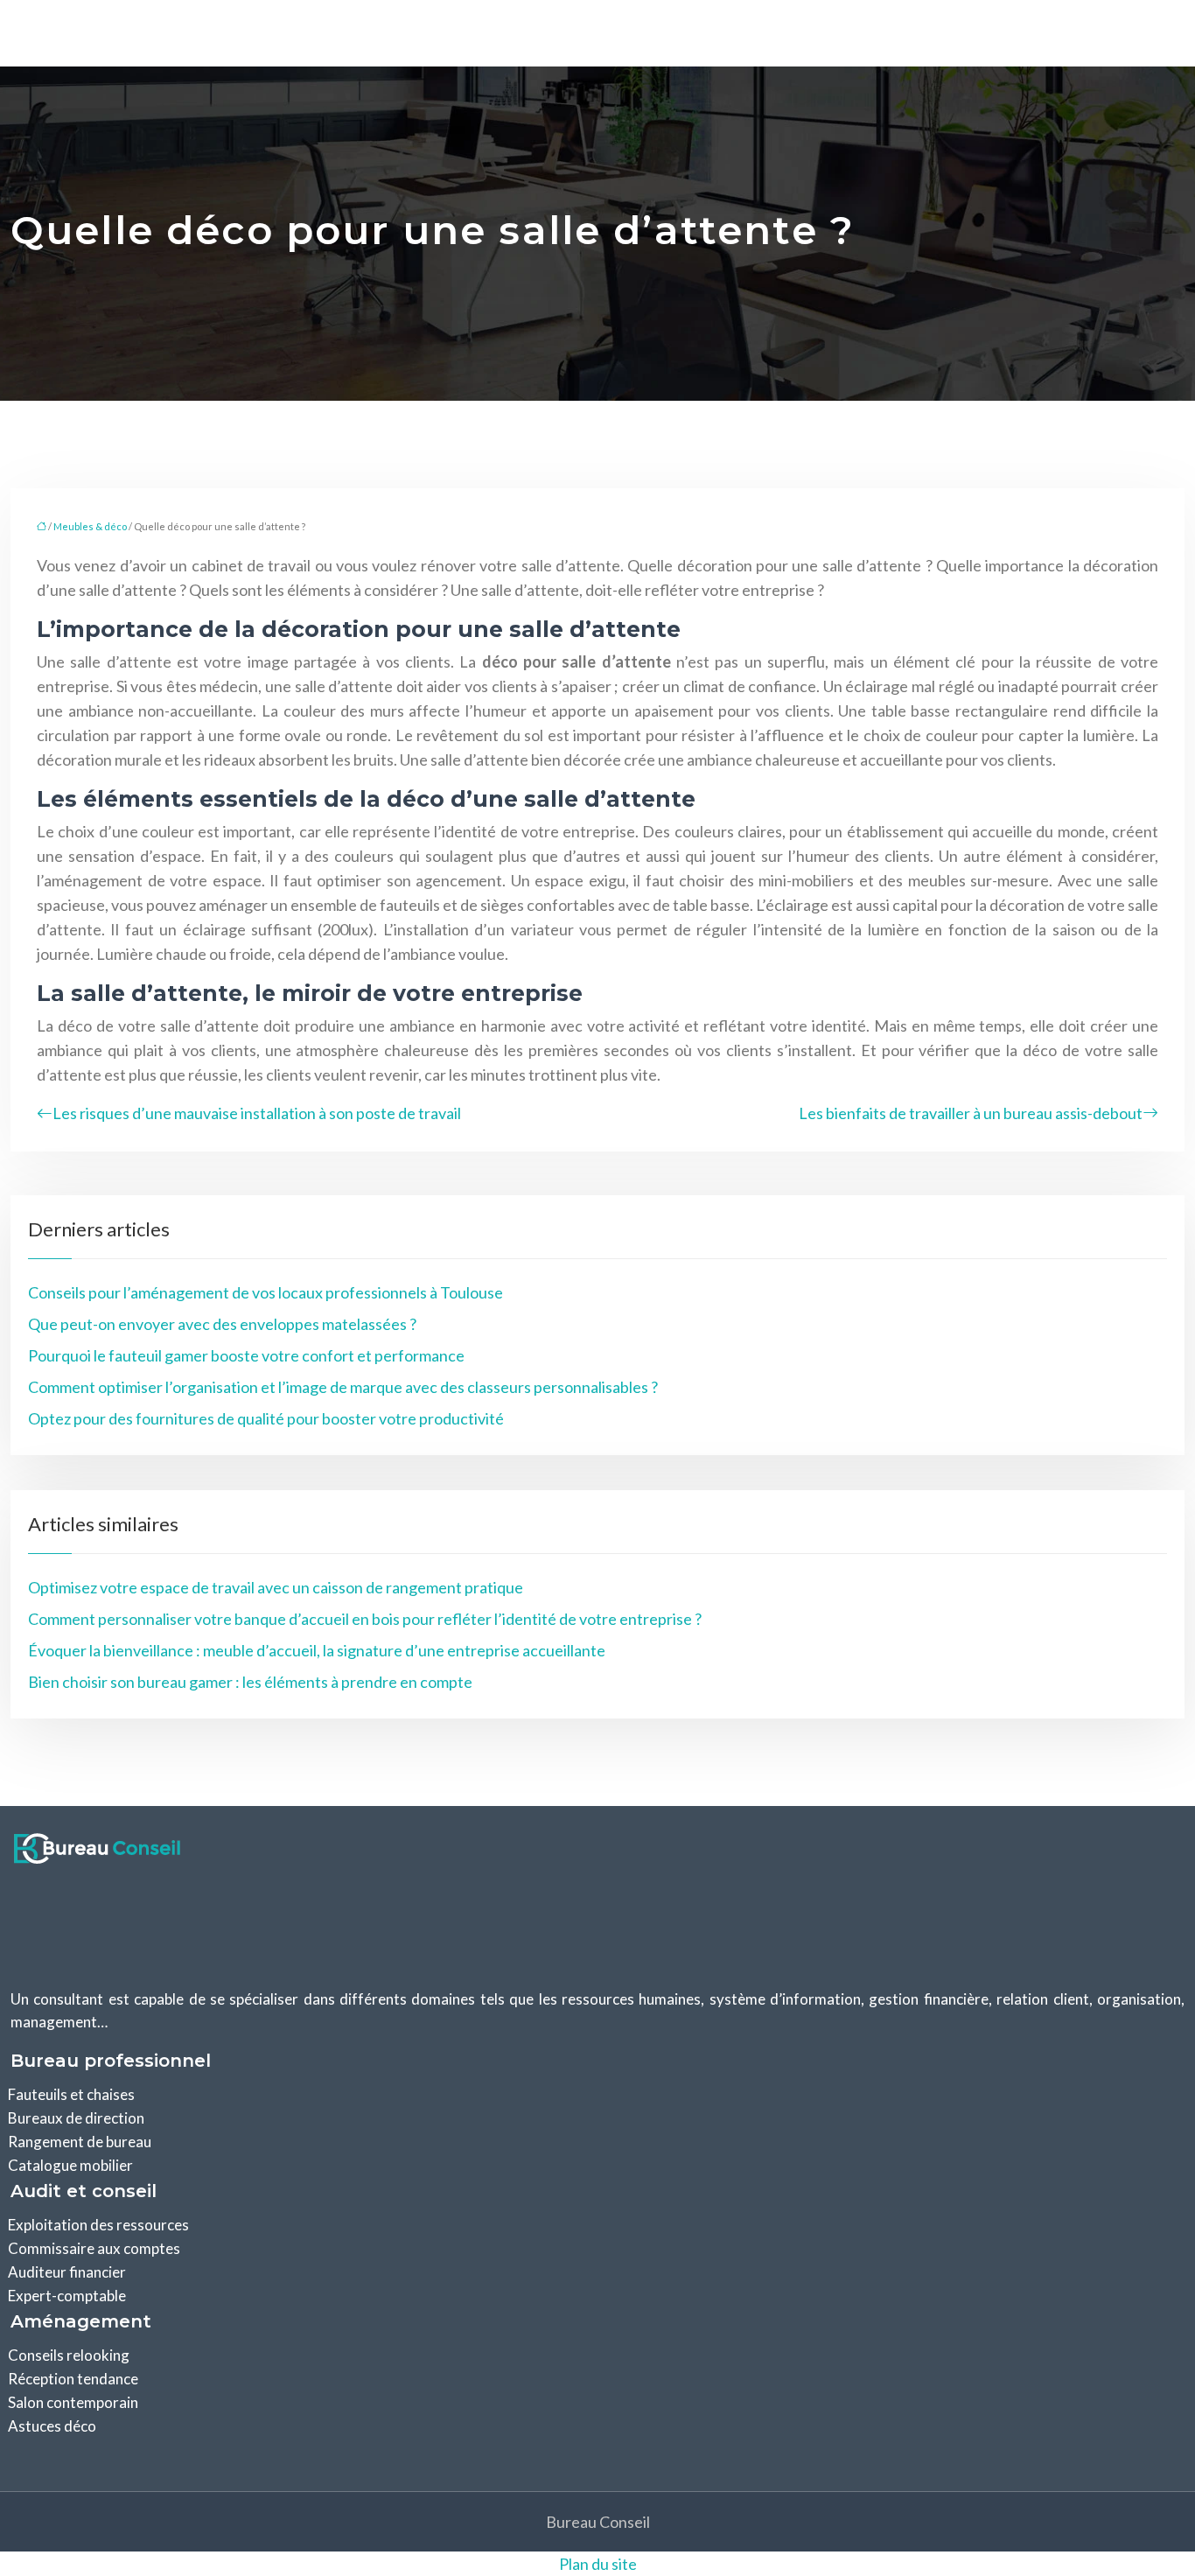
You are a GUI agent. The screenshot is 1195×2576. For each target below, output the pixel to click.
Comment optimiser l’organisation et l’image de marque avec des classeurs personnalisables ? (343, 1387)
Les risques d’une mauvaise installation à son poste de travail (257, 1113)
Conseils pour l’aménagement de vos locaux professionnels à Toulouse (266, 1292)
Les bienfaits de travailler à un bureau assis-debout (971, 1113)
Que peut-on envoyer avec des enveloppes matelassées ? (222, 1324)
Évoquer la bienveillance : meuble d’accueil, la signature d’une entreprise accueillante (317, 1650)
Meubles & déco (90, 526)
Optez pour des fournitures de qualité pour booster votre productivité (266, 1418)
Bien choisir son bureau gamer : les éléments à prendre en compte (250, 1682)
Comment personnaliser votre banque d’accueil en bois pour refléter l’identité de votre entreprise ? (365, 1619)
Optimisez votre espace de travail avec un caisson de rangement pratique (276, 1587)
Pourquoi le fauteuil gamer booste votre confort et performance (246, 1355)
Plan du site (598, 2564)
